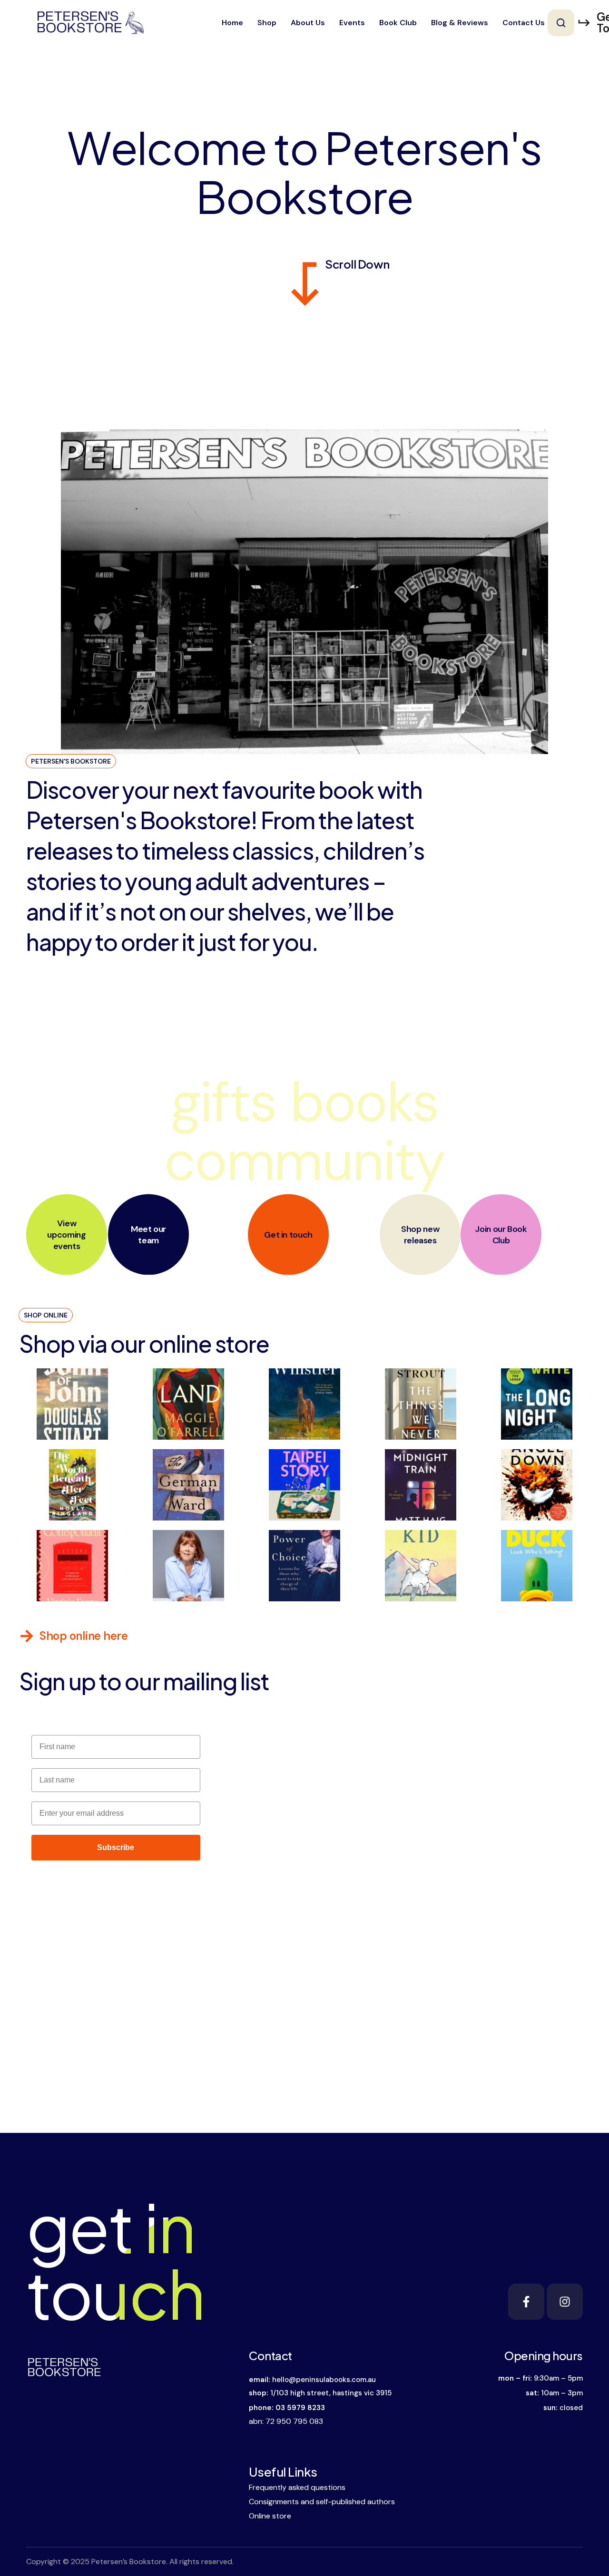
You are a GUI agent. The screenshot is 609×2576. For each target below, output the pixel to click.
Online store (270, 2516)
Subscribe (116, 1847)
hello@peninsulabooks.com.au (324, 2380)
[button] (561, 23)
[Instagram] (565, 2302)
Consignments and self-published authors (322, 2502)
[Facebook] (526, 2302)
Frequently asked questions (297, 2487)
